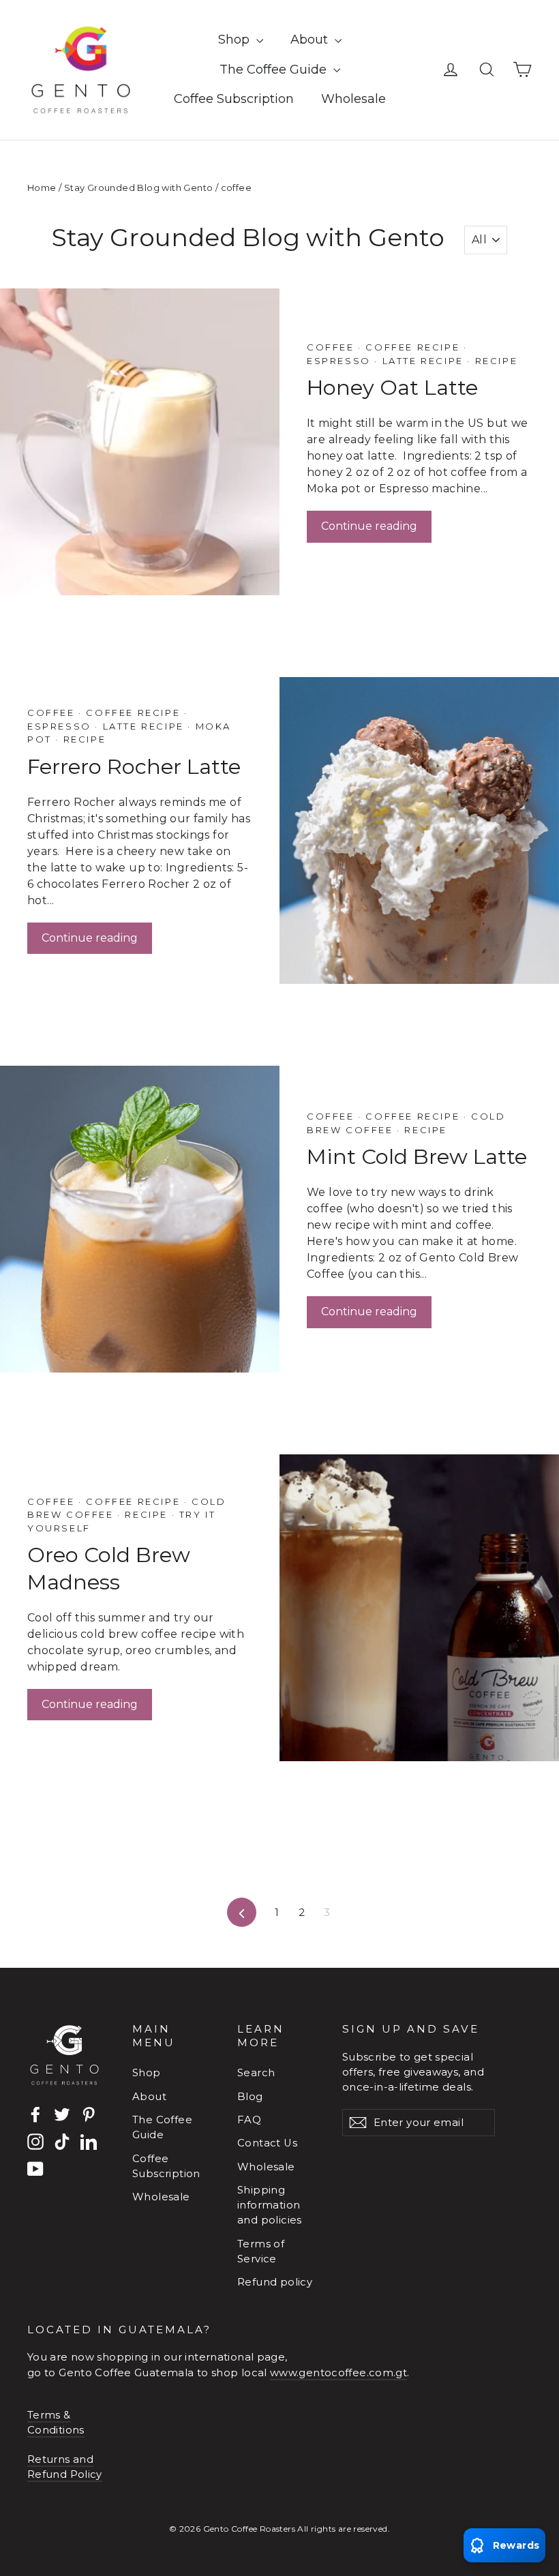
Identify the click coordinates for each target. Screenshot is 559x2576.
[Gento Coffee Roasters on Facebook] (35, 2115)
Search (256, 2073)
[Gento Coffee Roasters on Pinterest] (89, 2115)
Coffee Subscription (234, 99)
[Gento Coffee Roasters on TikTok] (62, 2141)
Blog (250, 2097)
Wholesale (353, 99)
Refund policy (275, 2282)
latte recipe (423, 361)
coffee (332, 347)
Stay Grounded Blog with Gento (139, 188)
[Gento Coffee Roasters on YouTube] (35, 2169)
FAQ (249, 2120)
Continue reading (369, 526)
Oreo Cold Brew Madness (109, 1568)
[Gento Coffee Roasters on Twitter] (62, 2115)
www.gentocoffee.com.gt (338, 2373)
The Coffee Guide (275, 70)
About (311, 40)
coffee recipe (413, 347)
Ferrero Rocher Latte (134, 766)
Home (42, 188)
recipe (494, 361)
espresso (341, 361)
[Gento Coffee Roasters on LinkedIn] (89, 2141)
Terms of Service (261, 2251)
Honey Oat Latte (392, 387)
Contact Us (267, 2143)
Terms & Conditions (56, 2423)
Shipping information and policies (270, 2205)
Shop (236, 40)
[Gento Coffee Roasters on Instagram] (35, 2141)
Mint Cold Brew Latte (417, 1156)
